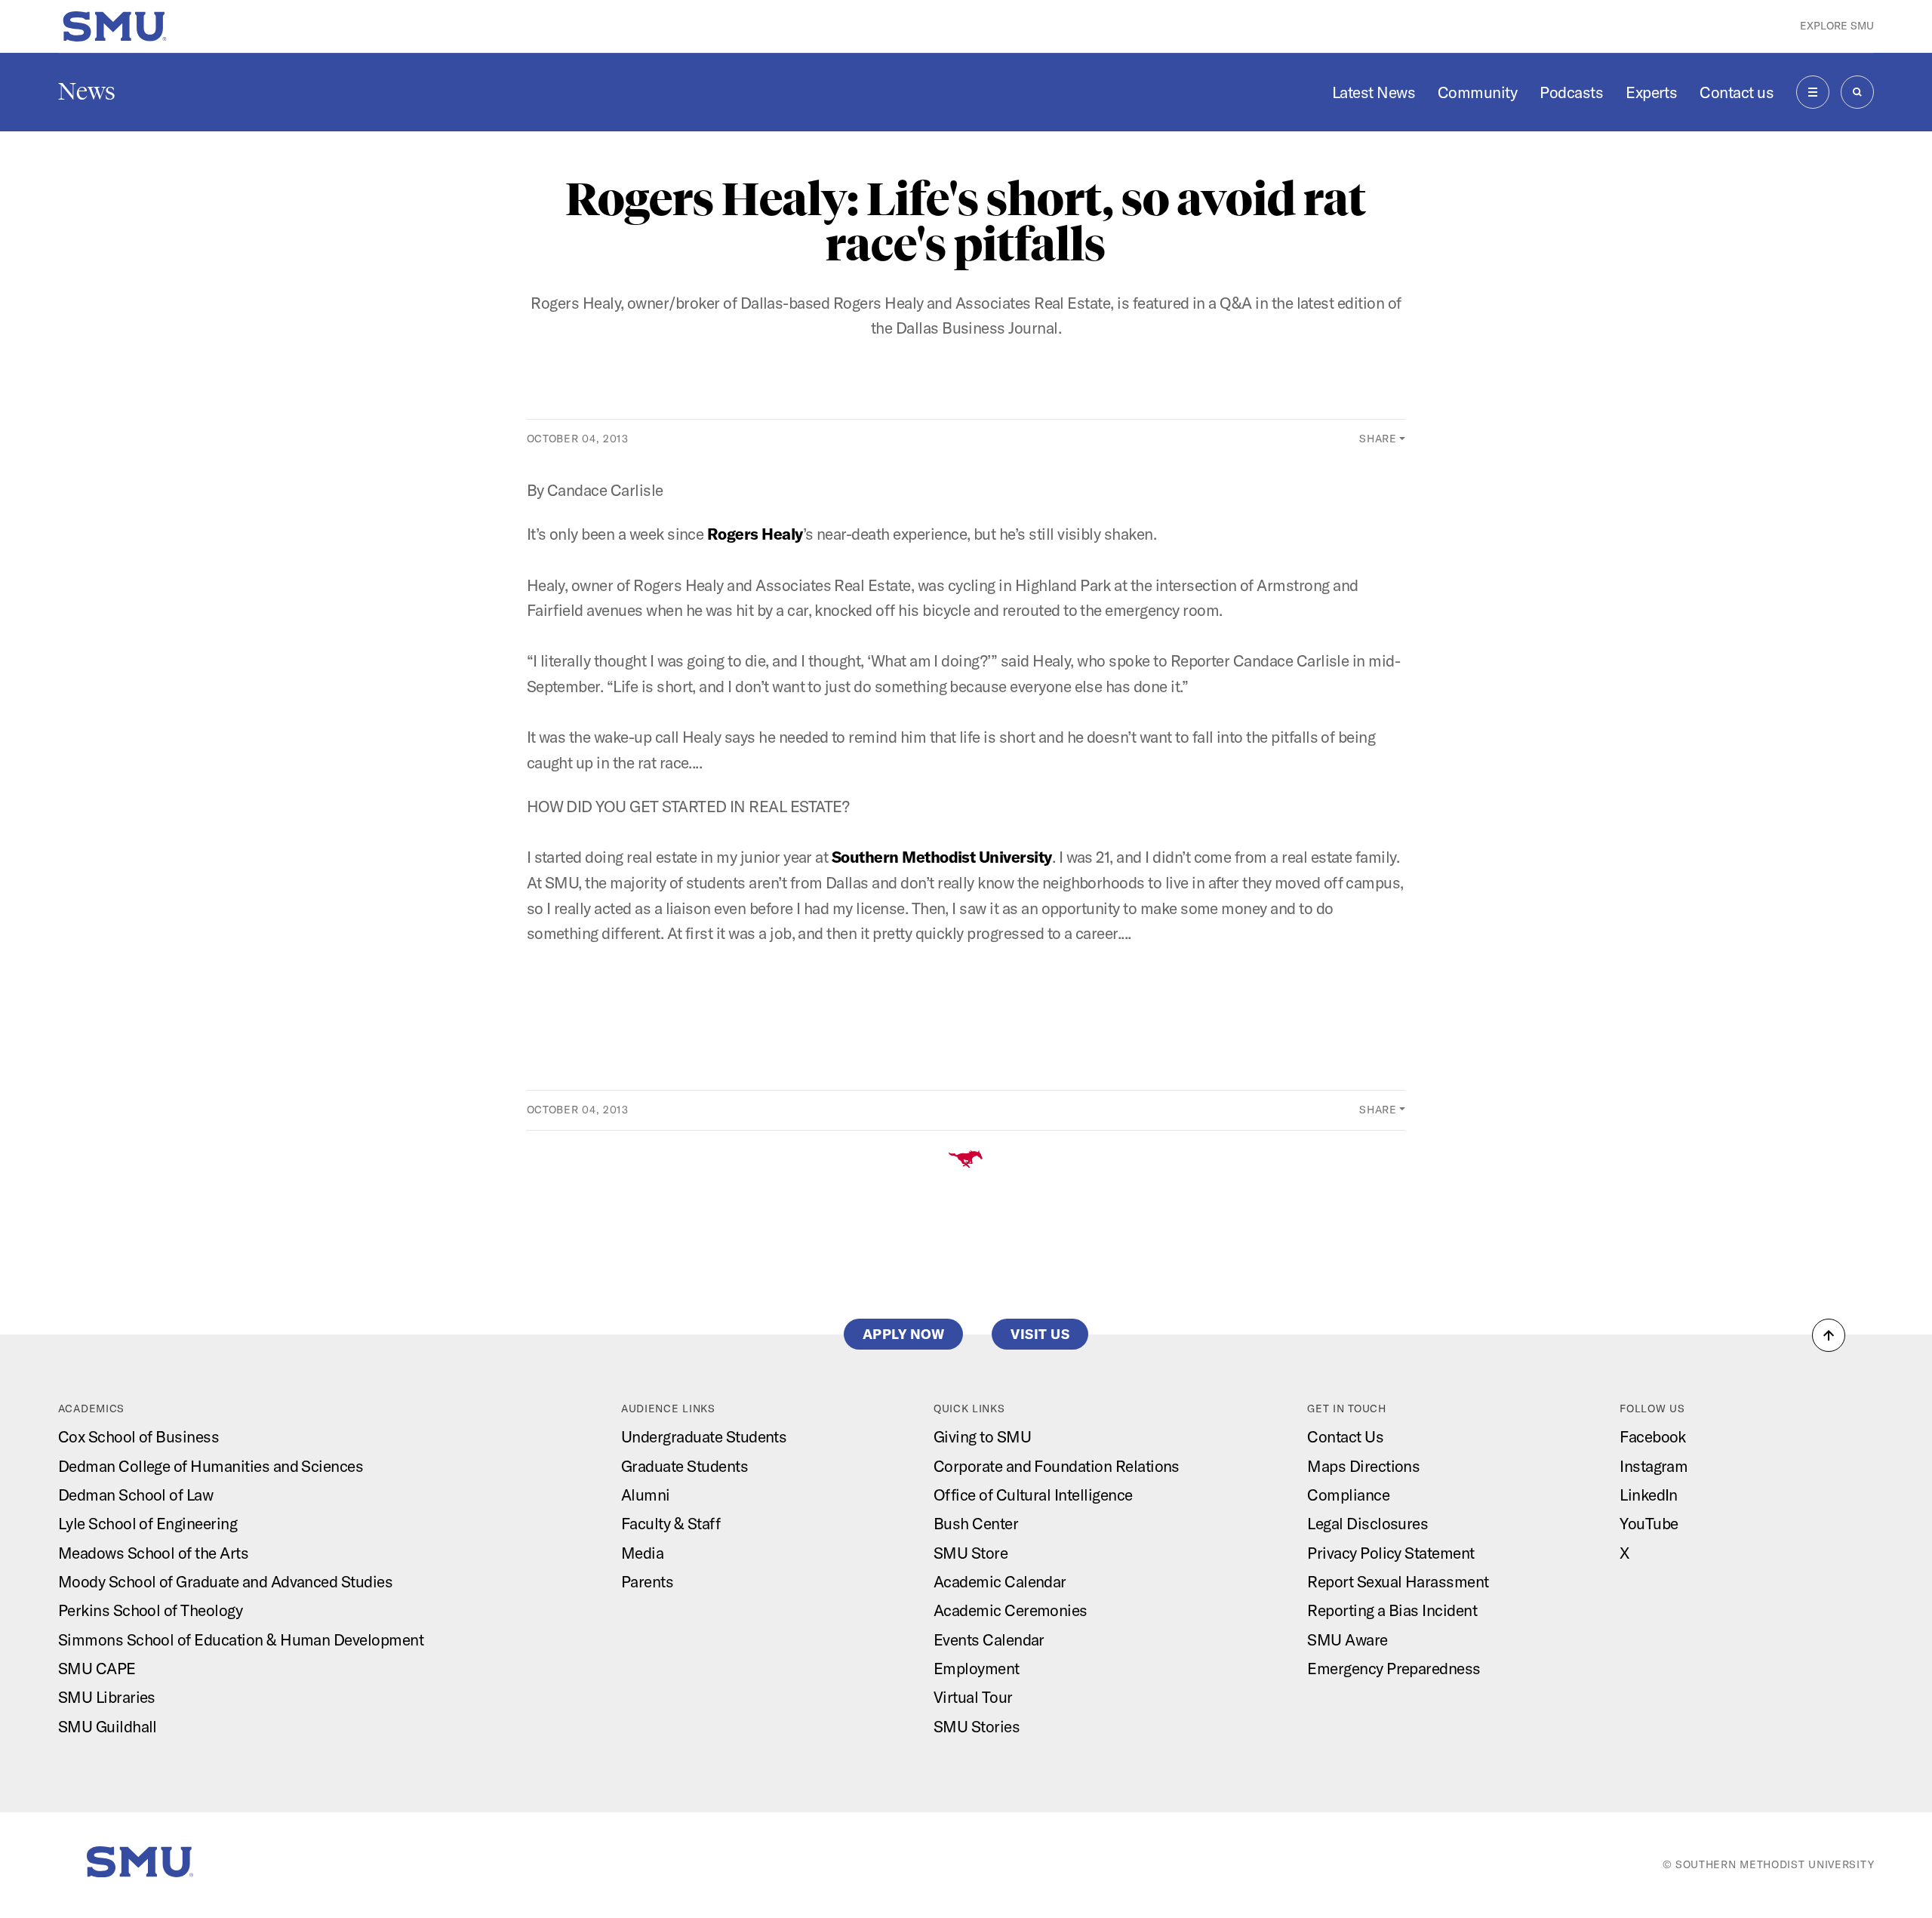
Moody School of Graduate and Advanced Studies (225, 1581)
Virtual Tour (973, 1697)
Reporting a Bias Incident (1392, 1610)
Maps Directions (1363, 1466)
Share (1378, 439)
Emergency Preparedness (1394, 1668)
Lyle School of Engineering (148, 1523)
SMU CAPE (97, 1668)
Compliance (1348, 1495)
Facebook (1653, 1436)
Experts (1651, 92)
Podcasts (1571, 92)
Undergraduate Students (704, 1436)
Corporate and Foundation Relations (1057, 1466)
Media (642, 1553)
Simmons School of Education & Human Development (241, 1639)
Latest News (1374, 92)
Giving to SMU (982, 1436)
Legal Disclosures (1367, 1523)
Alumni (646, 1495)
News (87, 91)
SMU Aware (1347, 1639)
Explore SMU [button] (1837, 26)
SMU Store (971, 1553)
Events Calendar (989, 1639)
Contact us (1737, 92)
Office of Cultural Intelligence (1033, 1495)
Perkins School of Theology (150, 1610)
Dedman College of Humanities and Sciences (211, 1466)
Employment (977, 1668)
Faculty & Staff (671, 1523)
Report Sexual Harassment (1398, 1581)
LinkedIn (1649, 1495)
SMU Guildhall (108, 1726)
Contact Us (1345, 1436)
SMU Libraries (107, 1697)
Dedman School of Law (136, 1495)
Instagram (1654, 1466)
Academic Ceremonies (1011, 1610)
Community (1477, 92)
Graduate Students (685, 1466)
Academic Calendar (1000, 1581)
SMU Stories (977, 1726)
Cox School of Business (138, 1436)
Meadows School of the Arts (153, 1553)
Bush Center (976, 1523)
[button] (1829, 1335)
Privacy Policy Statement (1391, 1553)
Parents (647, 1581)
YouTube (1649, 1523)
